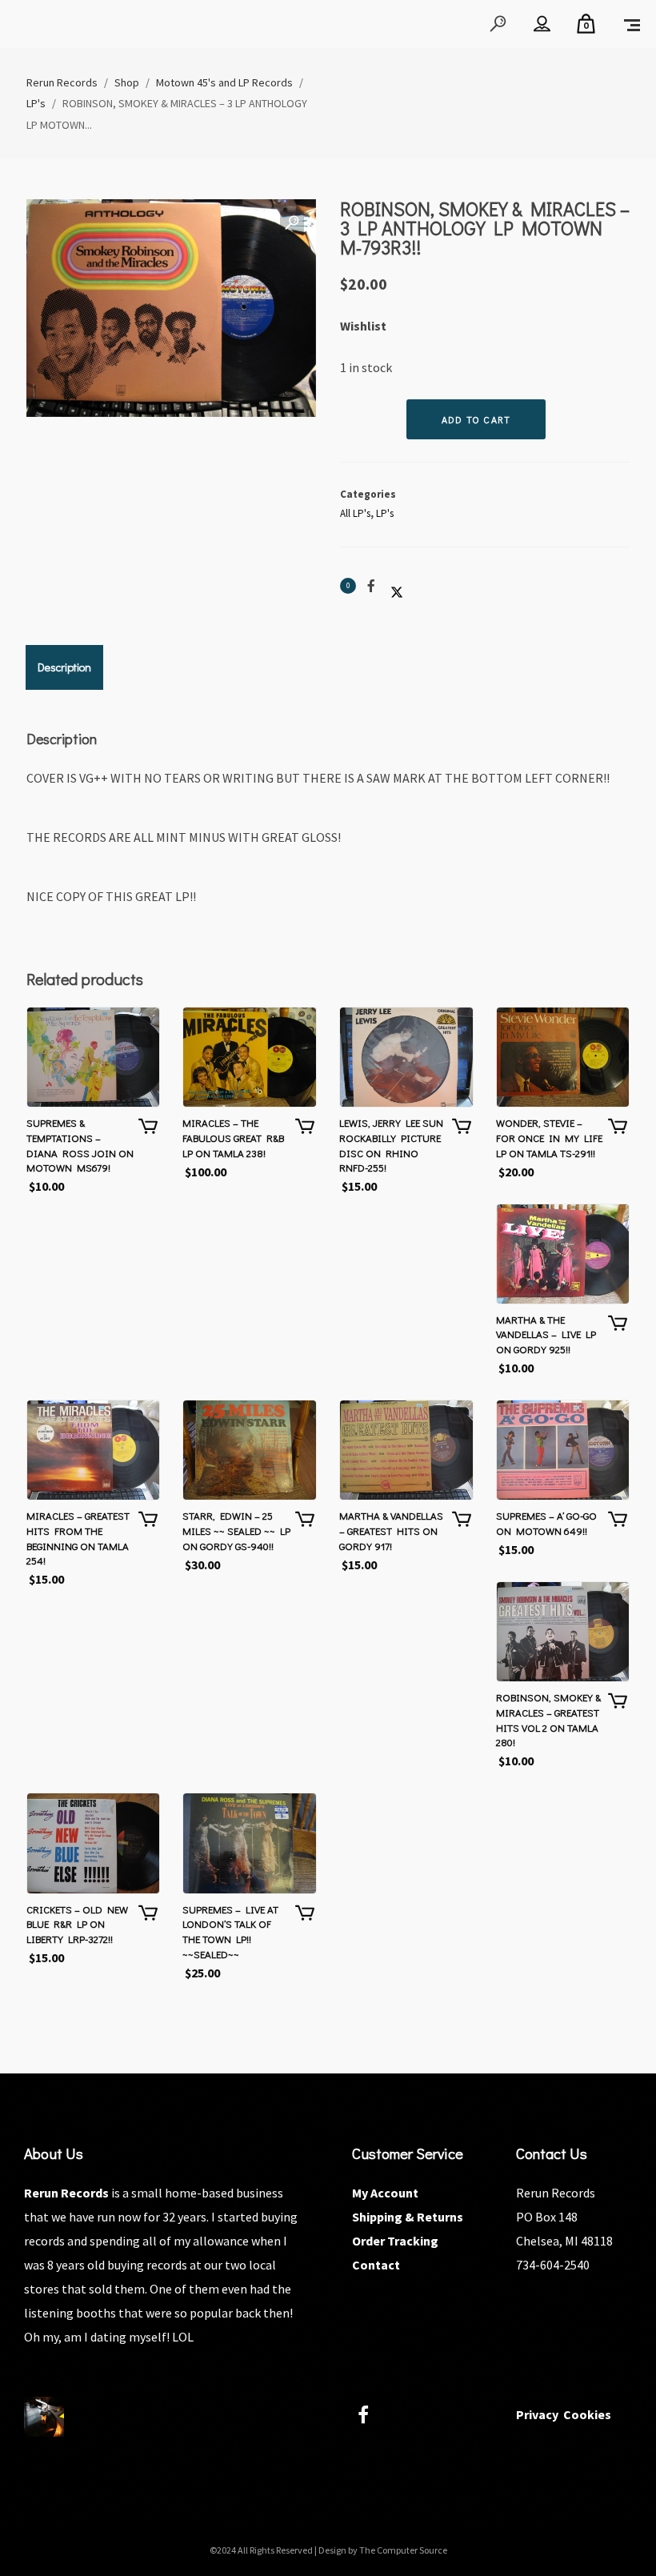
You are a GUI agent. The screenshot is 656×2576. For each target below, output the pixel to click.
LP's (385, 513)
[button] (292, 223)
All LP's (355, 513)
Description (64, 667)
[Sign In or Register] (542, 24)
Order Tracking (395, 2241)
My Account (385, 2193)
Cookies (587, 2414)
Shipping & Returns (408, 2217)
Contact (376, 2265)
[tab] (64, 667)
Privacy (537, 2414)
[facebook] (372, 2417)
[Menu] (632, 24)
